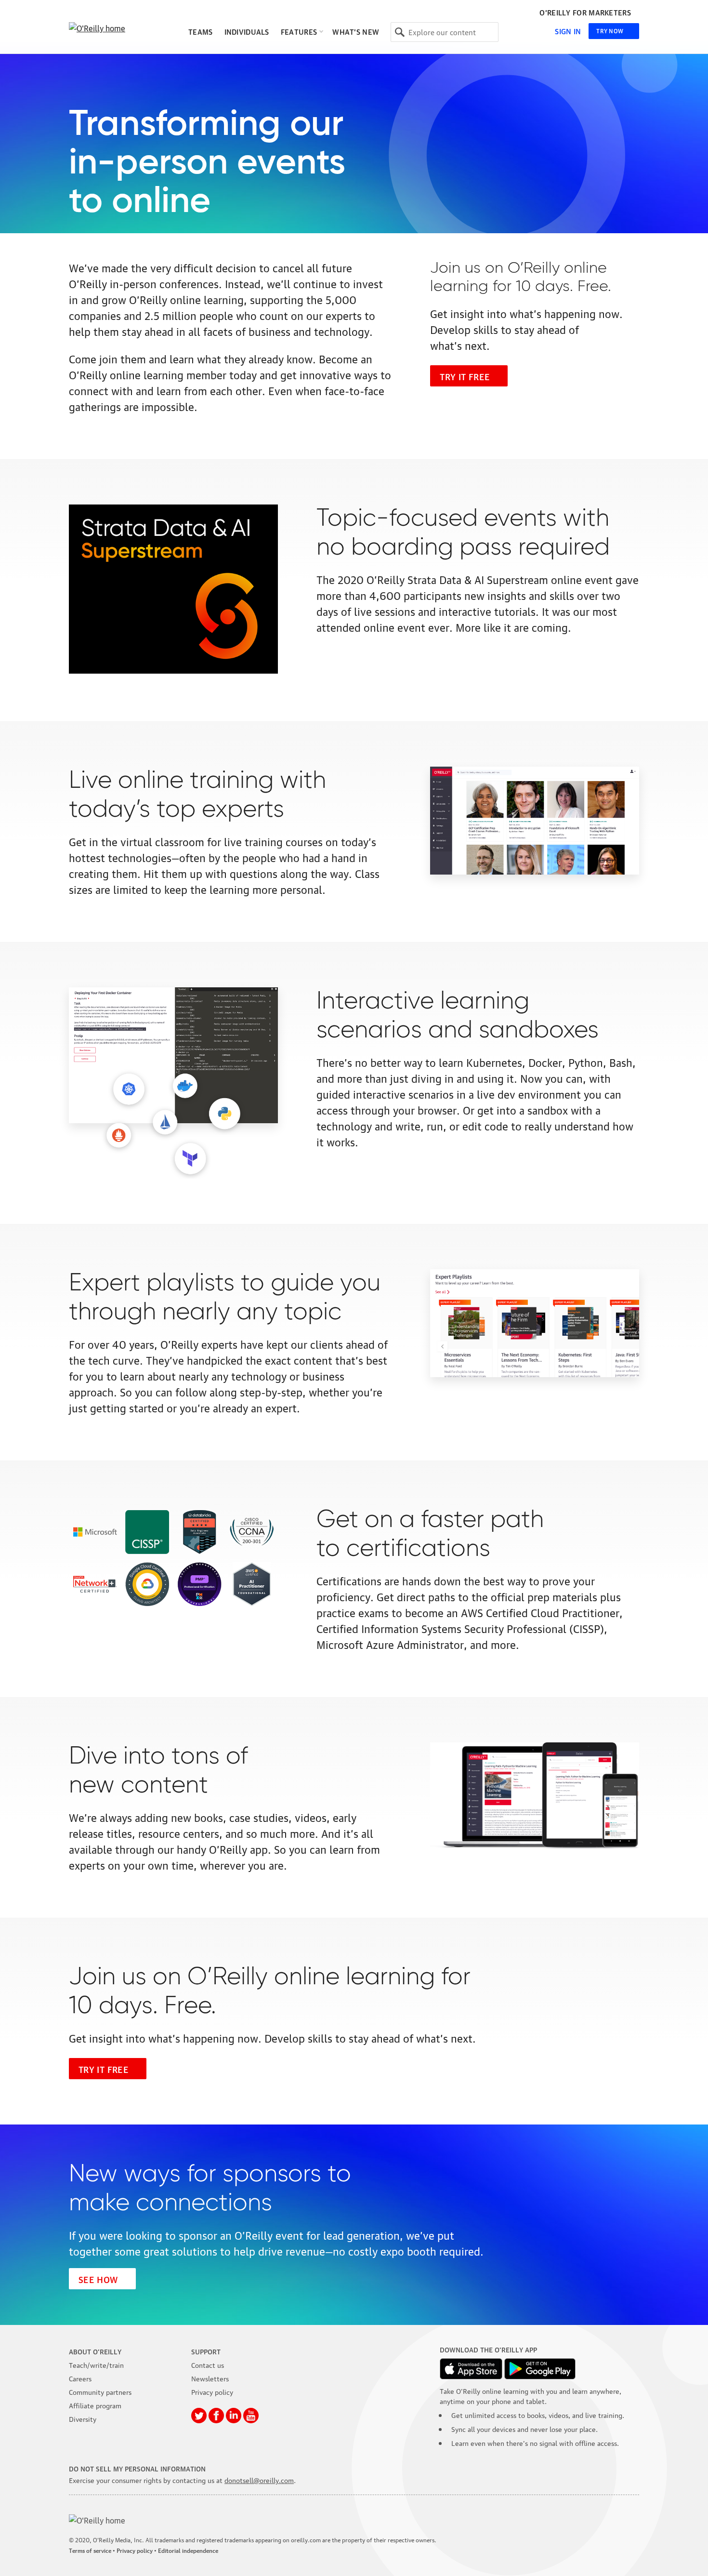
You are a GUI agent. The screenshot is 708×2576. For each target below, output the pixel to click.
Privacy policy (212, 2391)
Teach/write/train (96, 2364)
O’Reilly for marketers (585, 13)
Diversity (83, 2418)
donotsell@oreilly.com (259, 2480)
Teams (201, 31)
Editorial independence (188, 2550)
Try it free (465, 376)
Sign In (568, 31)
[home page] (117, 28)
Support (206, 2351)
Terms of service (90, 2550)
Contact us (208, 2364)
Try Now (610, 31)
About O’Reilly (95, 2351)
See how (98, 2279)
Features (299, 31)
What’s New (356, 31)
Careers (80, 2378)
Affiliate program (95, 2405)
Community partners (100, 2391)
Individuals (247, 31)
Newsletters (210, 2378)
